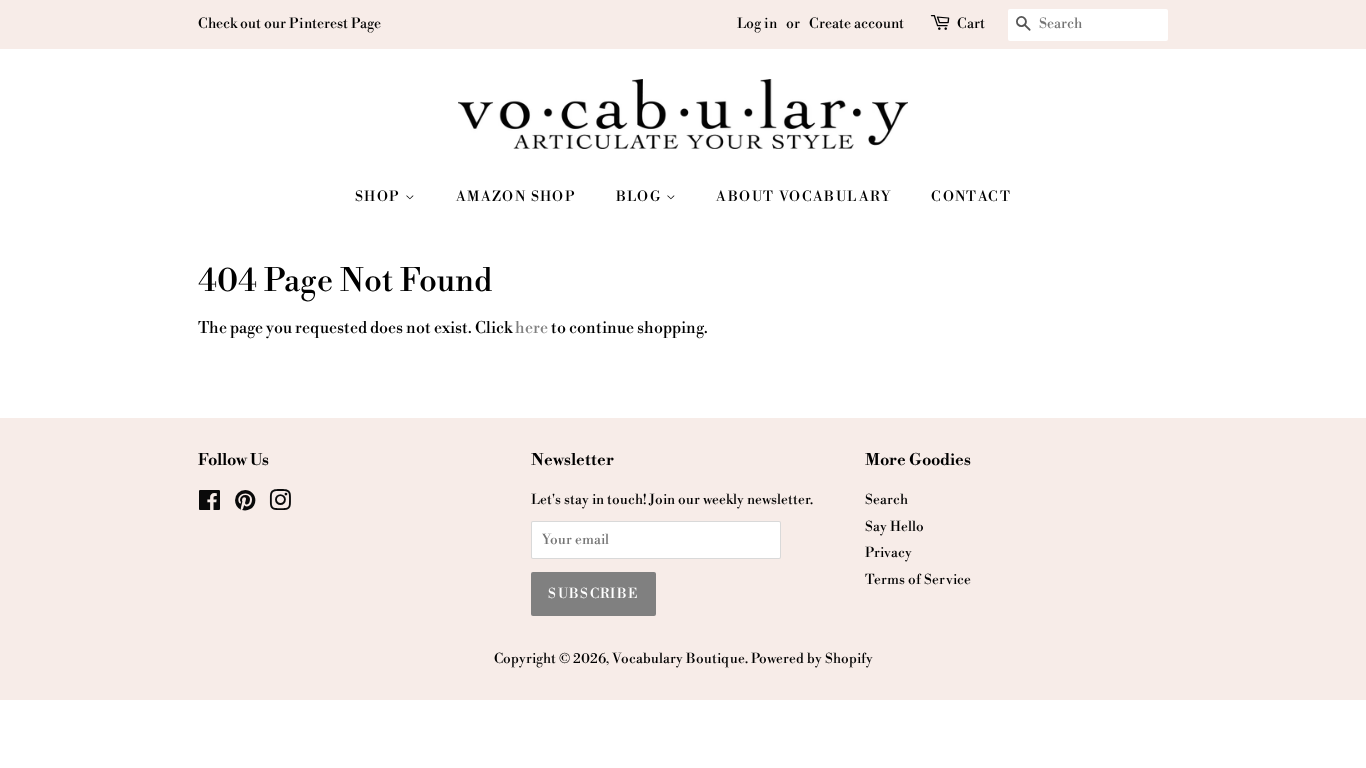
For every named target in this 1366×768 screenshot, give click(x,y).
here (531, 328)
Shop (380, 197)
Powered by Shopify (812, 658)
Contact (971, 197)
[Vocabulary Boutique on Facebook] (209, 504)
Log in (757, 24)
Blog (641, 197)
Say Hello (894, 526)
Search (886, 499)
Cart (971, 24)
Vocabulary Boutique (678, 658)
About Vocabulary (803, 197)
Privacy (888, 552)
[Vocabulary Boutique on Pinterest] (245, 504)
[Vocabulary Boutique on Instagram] (280, 504)
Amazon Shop (516, 197)
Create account (856, 24)
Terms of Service (918, 579)
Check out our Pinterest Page (289, 24)
